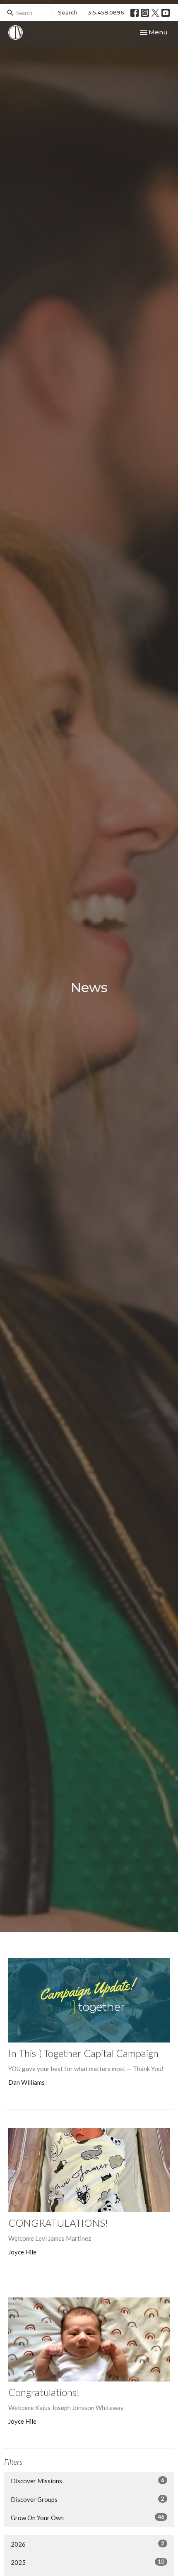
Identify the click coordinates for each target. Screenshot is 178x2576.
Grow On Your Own (88, 2517)
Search (68, 12)
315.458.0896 (106, 12)
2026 (88, 2544)
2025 (88, 2562)
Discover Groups (88, 2499)
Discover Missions (88, 2481)
